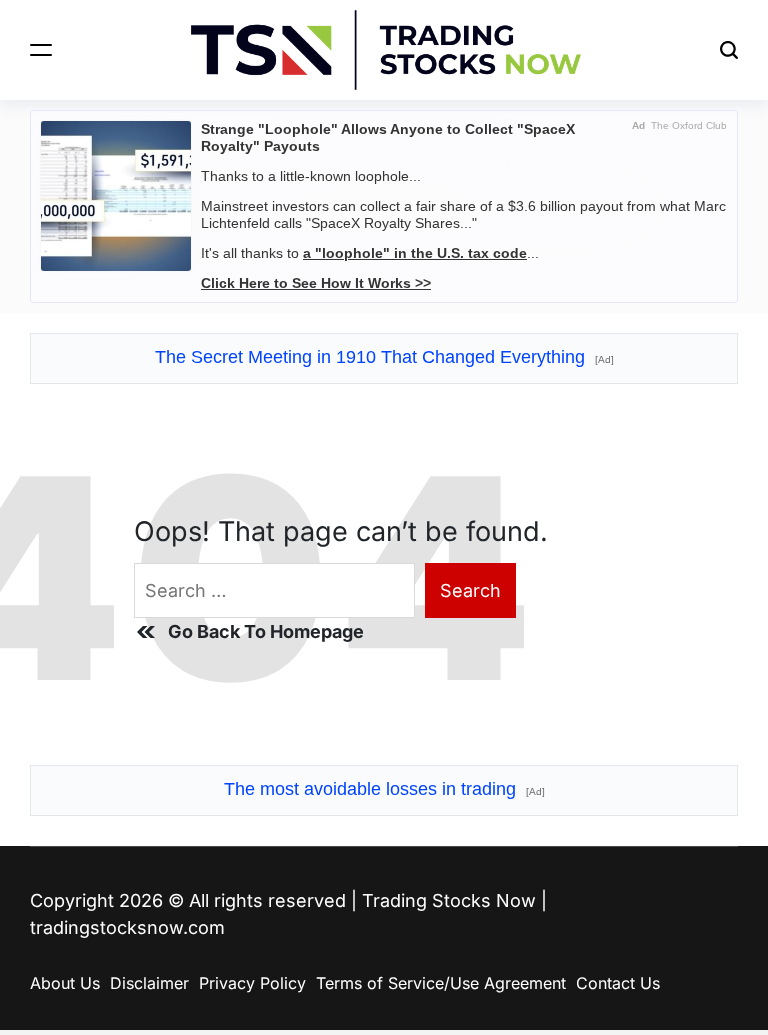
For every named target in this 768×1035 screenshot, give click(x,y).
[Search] (729, 49)
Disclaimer (149, 983)
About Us (65, 983)
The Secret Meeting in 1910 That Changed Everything (384, 357)
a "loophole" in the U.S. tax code (415, 253)
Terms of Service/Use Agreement (441, 983)
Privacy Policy (252, 983)
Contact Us (618, 983)
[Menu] (41, 49)
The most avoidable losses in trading (384, 789)
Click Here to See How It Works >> (316, 283)
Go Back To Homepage (266, 631)
